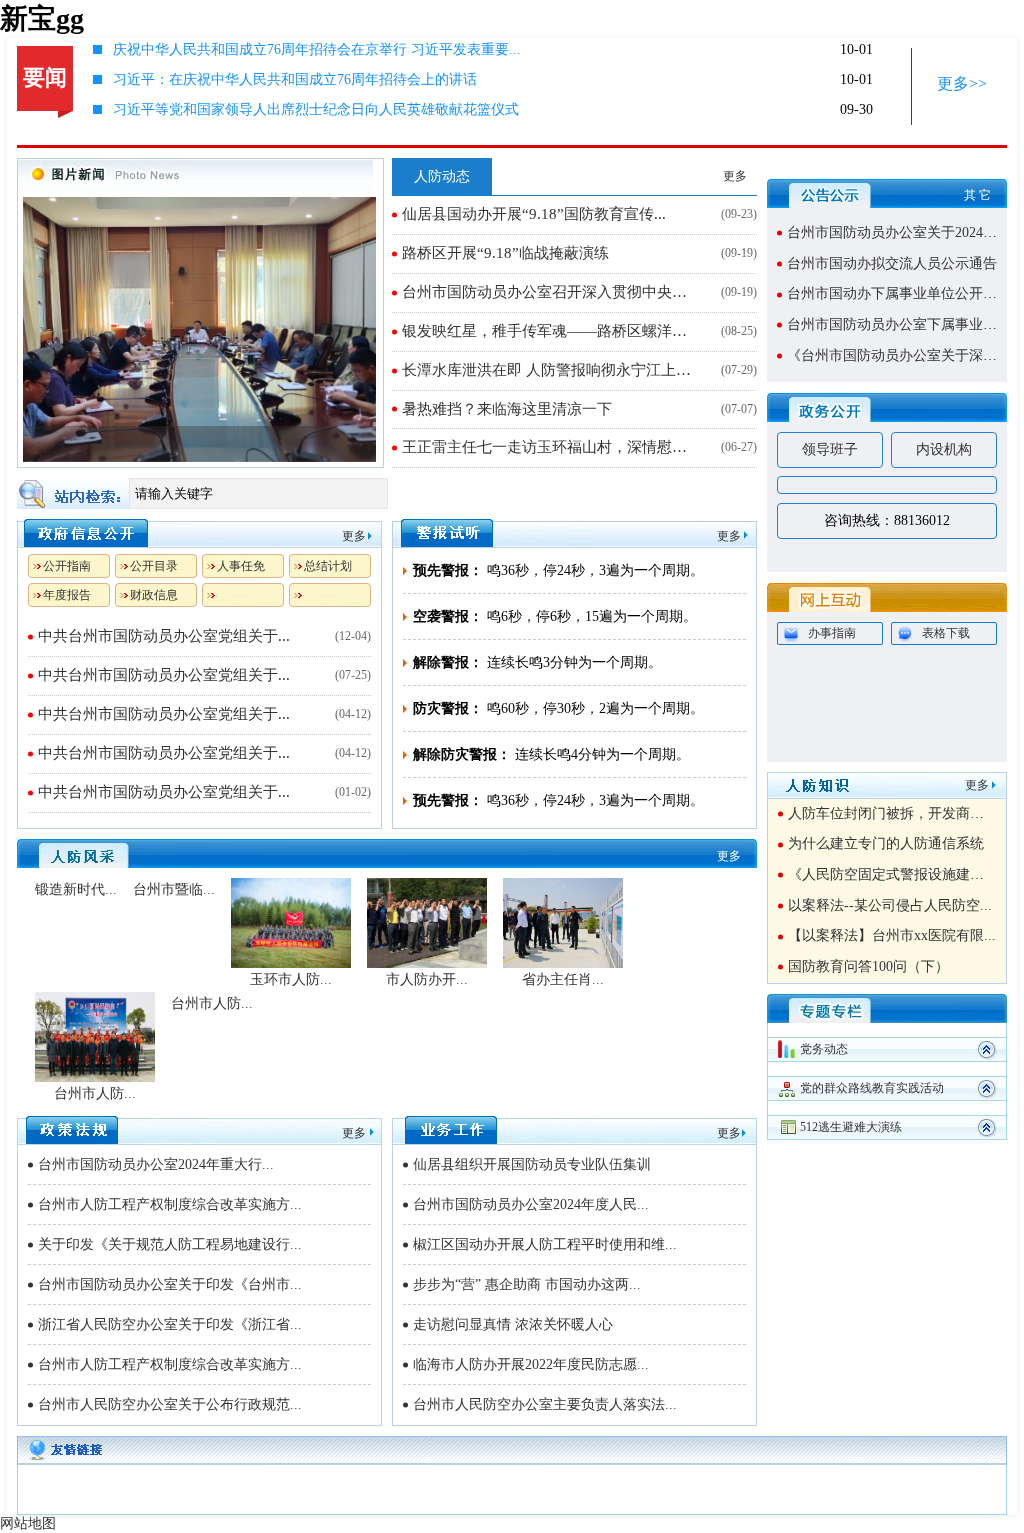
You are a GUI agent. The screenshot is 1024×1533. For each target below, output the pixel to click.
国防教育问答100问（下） (868, 966)
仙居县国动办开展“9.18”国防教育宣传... (534, 214)
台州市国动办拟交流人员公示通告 (892, 263)
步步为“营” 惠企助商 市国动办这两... (527, 1284)
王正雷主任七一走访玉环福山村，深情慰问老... (551, 447)
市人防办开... (427, 979)
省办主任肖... (563, 979)
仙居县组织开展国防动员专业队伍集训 (532, 1164)
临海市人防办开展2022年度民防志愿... (531, 1364)
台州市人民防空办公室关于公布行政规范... (170, 1404)
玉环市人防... (291, 979)
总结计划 (328, 566)
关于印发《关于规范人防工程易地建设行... (170, 1244)
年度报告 (67, 595)
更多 (735, 176)
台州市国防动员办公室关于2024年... (898, 232)
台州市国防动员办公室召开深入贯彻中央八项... (551, 292)
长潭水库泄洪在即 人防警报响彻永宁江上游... (551, 370)
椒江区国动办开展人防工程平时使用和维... (545, 1244)
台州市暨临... (174, 889)
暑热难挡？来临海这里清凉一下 (507, 409)
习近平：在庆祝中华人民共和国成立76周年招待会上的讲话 (295, 79)
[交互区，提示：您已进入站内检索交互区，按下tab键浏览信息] (387, 493)
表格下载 (946, 633)
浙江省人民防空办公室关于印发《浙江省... (170, 1324)
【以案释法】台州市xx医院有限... (892, 935)
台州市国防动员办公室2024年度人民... (531, 1204)
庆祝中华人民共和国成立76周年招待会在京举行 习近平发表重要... (317, 49)
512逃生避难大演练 (851, 1127)
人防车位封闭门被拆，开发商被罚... (899, 813)
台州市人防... (95, 1093)
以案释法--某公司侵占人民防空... (890, 905)
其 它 (977, 195)
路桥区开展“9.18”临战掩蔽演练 (505, 253)
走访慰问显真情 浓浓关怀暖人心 (513, 1324)
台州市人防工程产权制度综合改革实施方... (170, 1204)
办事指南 (832, 633)
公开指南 (67, 566)
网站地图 (28, 1523)
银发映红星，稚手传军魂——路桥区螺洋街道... (551, 331)
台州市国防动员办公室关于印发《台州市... (170, 1284)
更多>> (962, 83)
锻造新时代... (76, 889)
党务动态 (824, 1049)
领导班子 (830, 449)
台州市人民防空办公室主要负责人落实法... (545, 1404)
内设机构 (944, 449)
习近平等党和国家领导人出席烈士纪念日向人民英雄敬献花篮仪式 (316, 109)
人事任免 (241, 566)
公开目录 (154, 566)
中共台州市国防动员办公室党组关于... (164, 636)
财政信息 (154, 595)
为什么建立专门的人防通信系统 (886, 843)
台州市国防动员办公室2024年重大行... (156, 1164)
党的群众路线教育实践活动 (872, 1088)
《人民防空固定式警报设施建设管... (899, 874)
